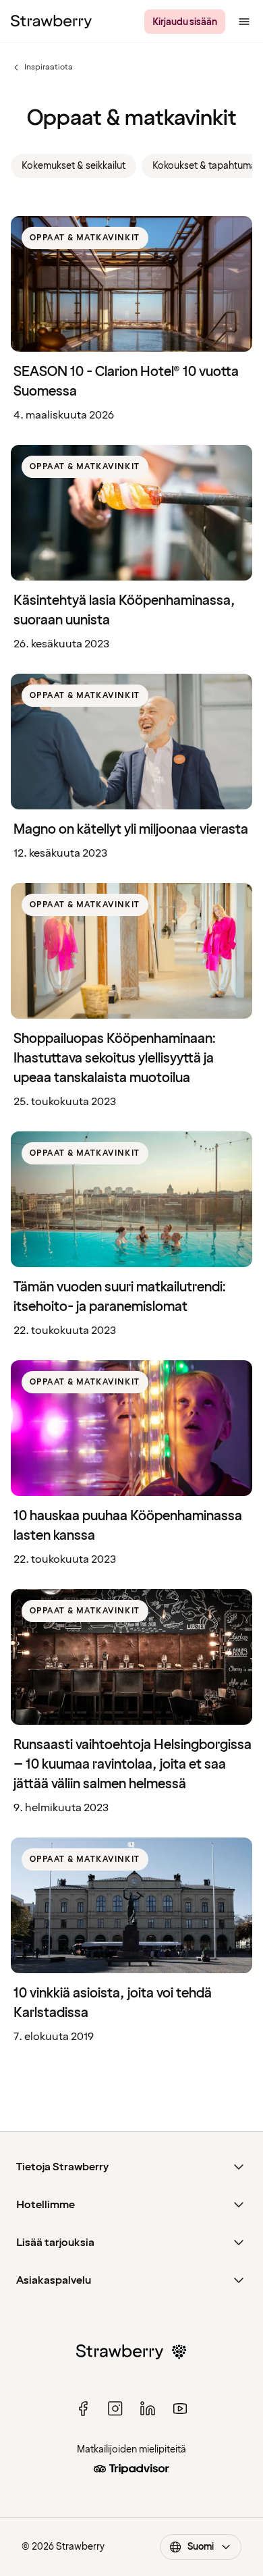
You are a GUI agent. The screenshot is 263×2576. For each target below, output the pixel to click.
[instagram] (115, 2409)
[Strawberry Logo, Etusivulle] (51, 22)
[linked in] (148, 2409)
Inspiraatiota (42, 68)
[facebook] (83, 2409)
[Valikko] (244, 22)
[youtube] (180, 2409)
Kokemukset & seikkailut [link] (74, 166)
